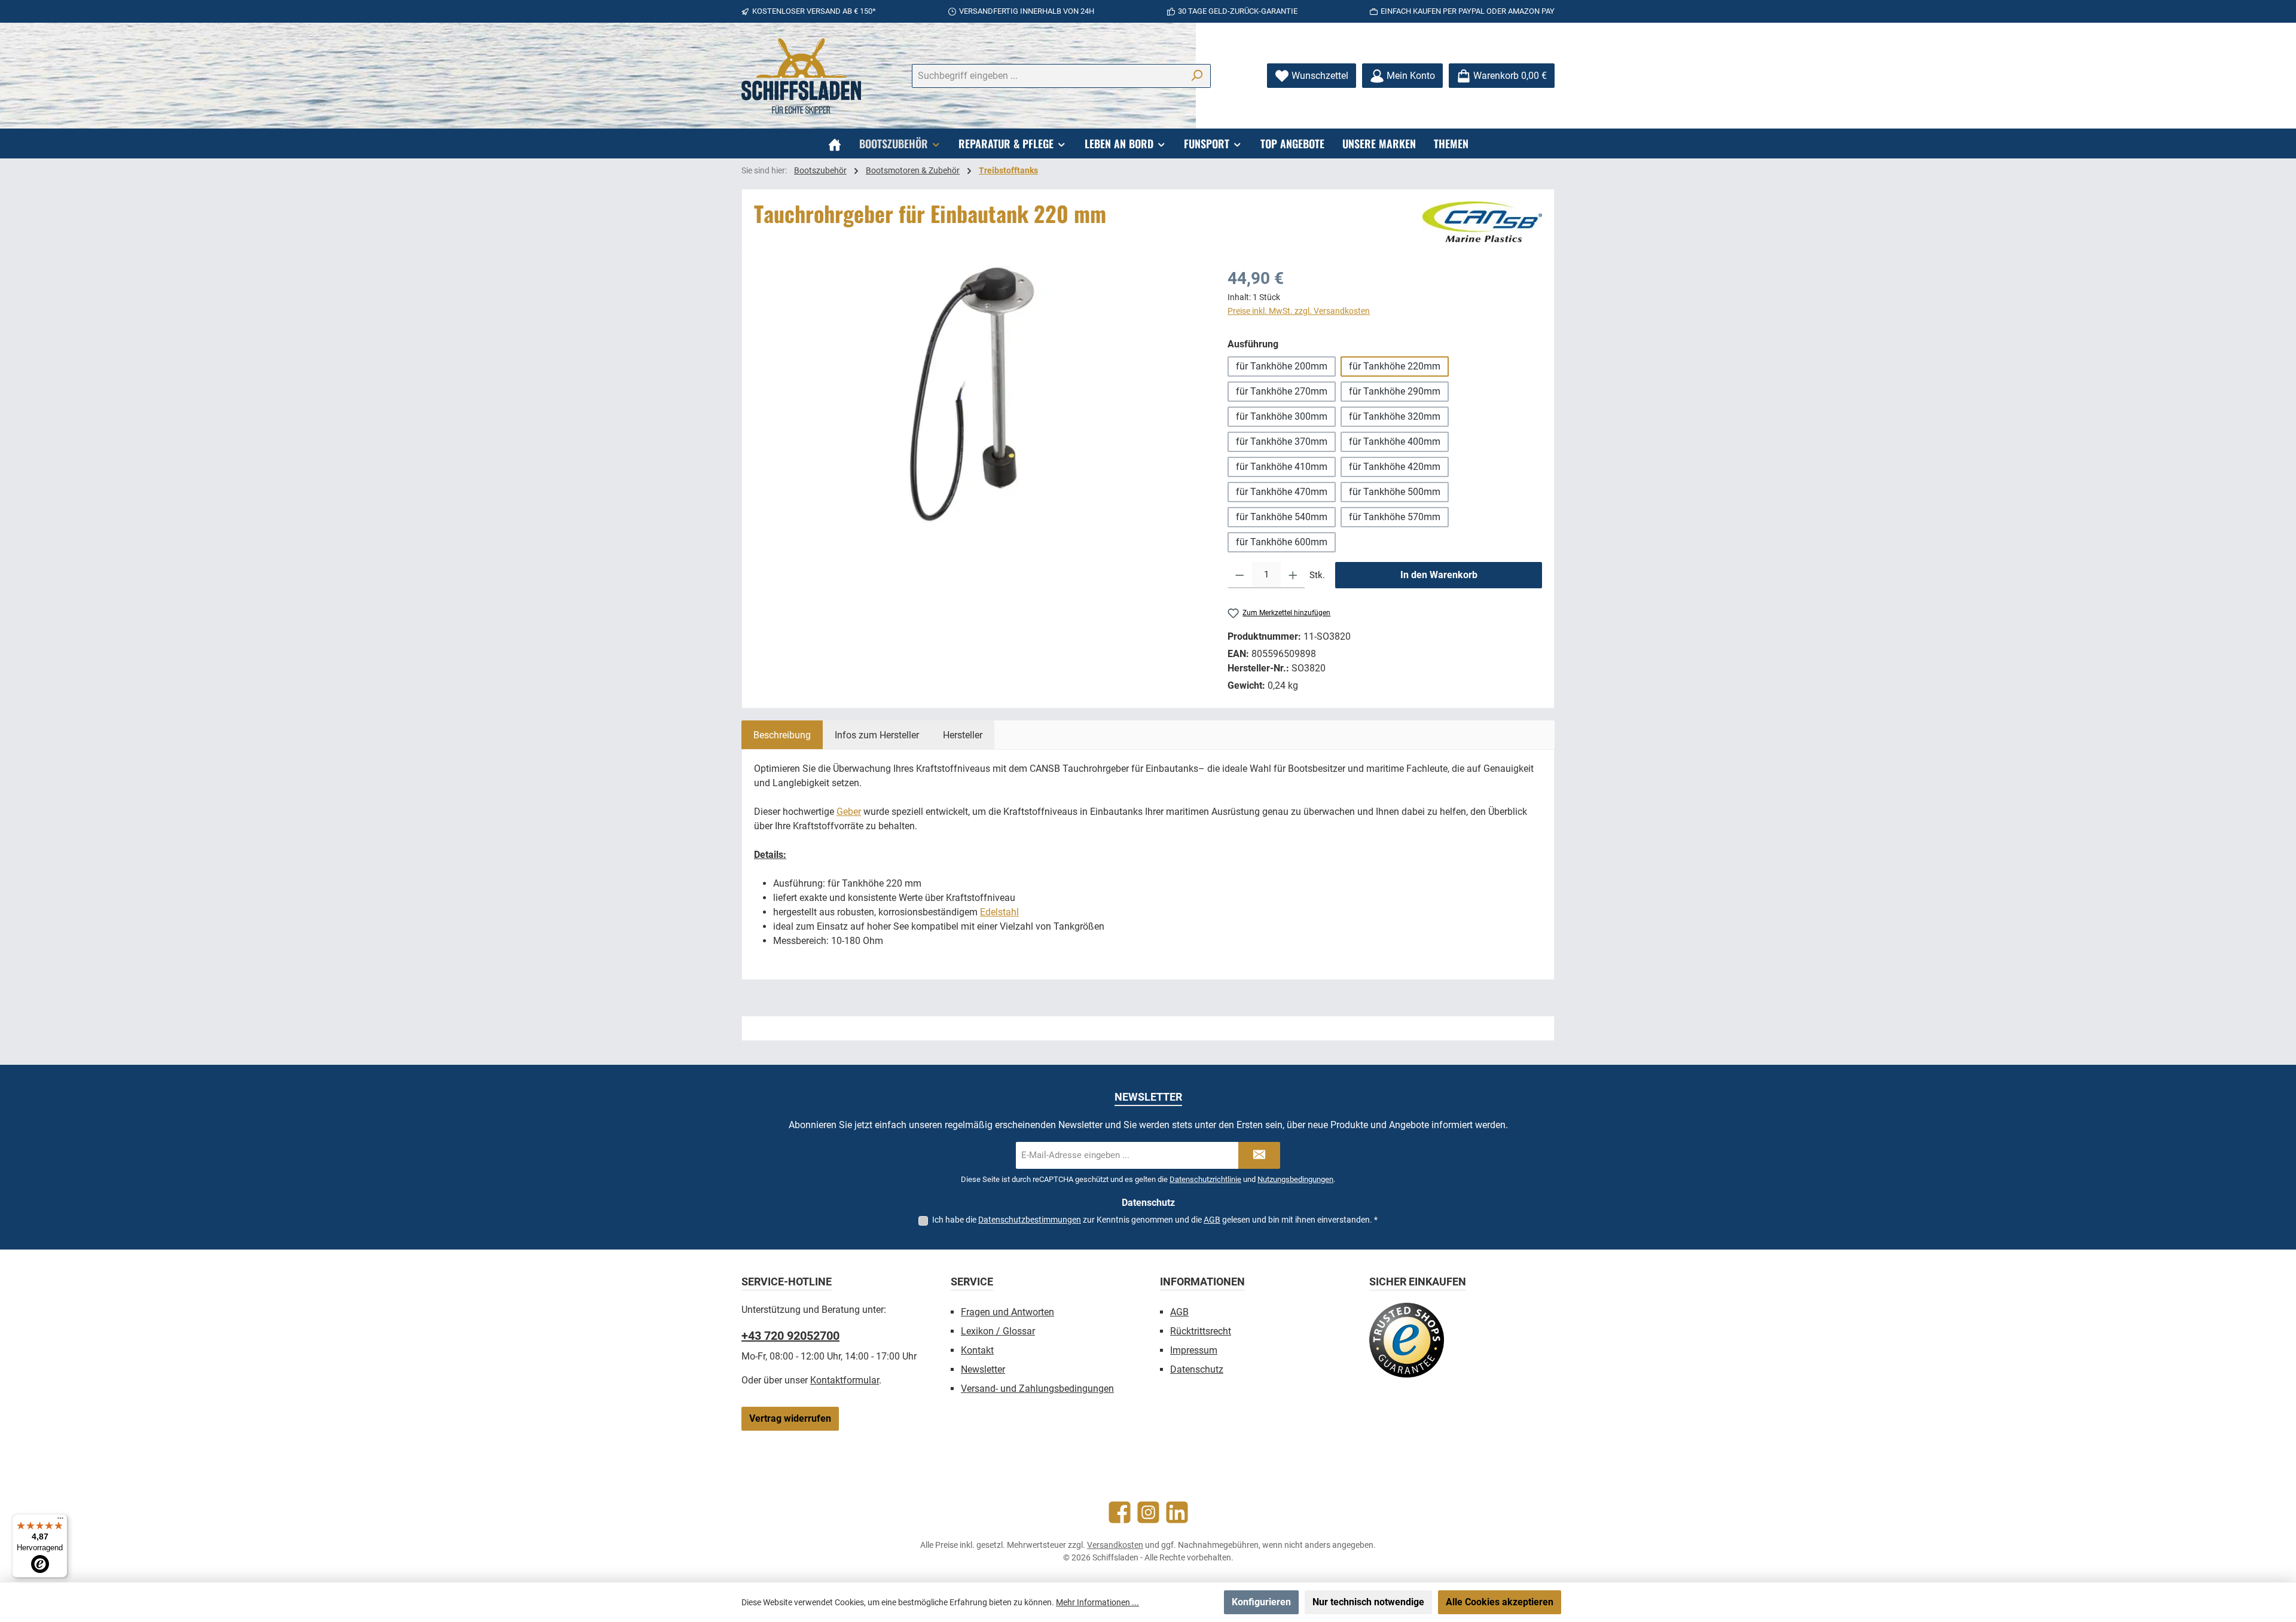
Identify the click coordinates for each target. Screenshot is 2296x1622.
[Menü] (60, 1521)
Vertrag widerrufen (790, 1418)
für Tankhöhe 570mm (1395, 517)
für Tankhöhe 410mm (1282, 467)
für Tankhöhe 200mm (1282, 366)
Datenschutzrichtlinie (1205, 1179)
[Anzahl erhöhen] (1293, 575)
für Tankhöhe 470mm (1282, 492)
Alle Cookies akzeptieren (1500, 1602)
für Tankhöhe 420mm (1395, 467)
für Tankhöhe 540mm (1282, 517)
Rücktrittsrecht (1201, 1331)
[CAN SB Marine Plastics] (1482, 222)
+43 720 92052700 (790, 1336)
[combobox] (1048, 76)
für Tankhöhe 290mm (1395, 391)
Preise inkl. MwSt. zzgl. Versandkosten (1299, 311)
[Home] (835, 143)
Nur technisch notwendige (1368, 1602)
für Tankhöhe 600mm (1282, 542)
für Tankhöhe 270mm (1282, 391)
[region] (979, 395)
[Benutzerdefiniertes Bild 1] (1407, 1340)
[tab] (782, 735)
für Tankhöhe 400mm (1395, 442)
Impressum (1194, 1350)
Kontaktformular (845, 1380)
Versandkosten (1115, 1545)
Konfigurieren (1261, 1602)
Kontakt (977, 1350)
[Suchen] (1197, 76)
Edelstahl (999, 912)
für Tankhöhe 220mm (1395, 366)
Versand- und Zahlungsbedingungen (1037, 1389)
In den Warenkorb (1439, 575)
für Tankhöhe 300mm (1282, 416)
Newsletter (983, 1369)
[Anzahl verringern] (1240, 575)
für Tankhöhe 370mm (1282, 442)
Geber (849, 812)
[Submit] (1259, 1155)
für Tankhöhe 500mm (1395, 492)
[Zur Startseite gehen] (801, 76)
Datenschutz (1197, 1369)
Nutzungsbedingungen (1295, 1179)
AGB (1212, 1220)
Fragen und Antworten (1007, 1312)
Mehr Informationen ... (1097, 1602)
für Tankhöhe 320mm (1395, 416)
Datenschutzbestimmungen (1030, 1220)
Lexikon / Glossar (998, 1331)
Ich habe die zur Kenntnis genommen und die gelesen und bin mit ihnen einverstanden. (1155, 1220)
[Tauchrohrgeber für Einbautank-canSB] (978, 395)
